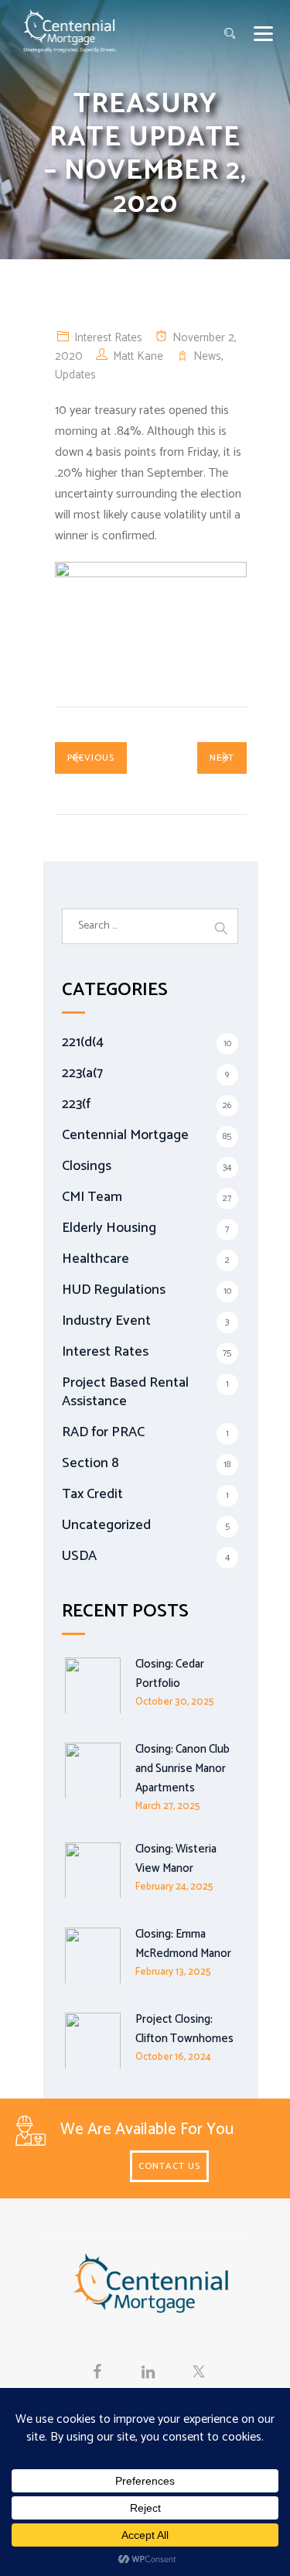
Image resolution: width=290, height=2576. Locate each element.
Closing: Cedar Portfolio (170, 1674)
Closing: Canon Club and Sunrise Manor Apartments (183, 1769)
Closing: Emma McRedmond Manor (183, 1944)
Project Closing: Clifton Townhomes (184, 2029)
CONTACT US (169, 2166)
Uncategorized (106, 1525)
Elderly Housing (109, 1228)
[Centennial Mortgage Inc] (70, 31)
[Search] (230, 34)
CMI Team (92, 1197)
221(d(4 (83, 1042)
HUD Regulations (114, 1290)
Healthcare (96, 1259)
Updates (75, 375)
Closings (87, 1166)
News (207, 356)
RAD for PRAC (103, 1432)
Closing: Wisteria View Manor (176, 1859)
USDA (79, 1556)
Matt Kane (138, 356)
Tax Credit (92, 1494)
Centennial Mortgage (125, 1135)
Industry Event (106, 1321)
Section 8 (90, 1463)
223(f (76, 1104)
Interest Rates (108, 338)
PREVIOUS (91, 758)
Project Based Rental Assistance (125, 1392)
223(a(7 (82, 1073)
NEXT (222, 758)
